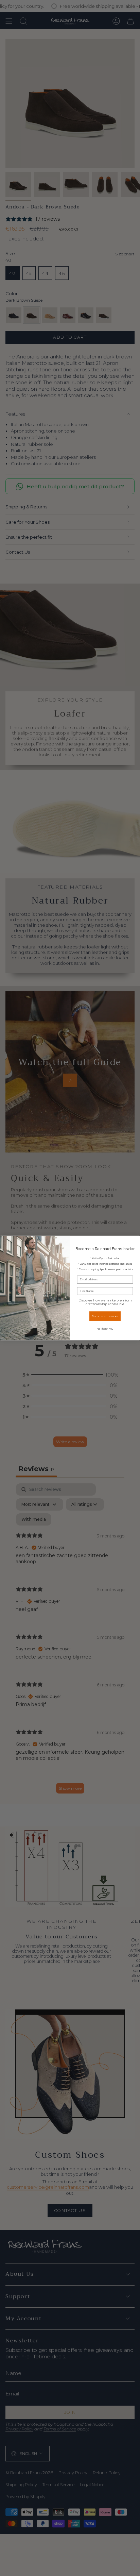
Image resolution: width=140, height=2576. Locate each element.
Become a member (105, 1316)
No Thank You (105, 1328)
